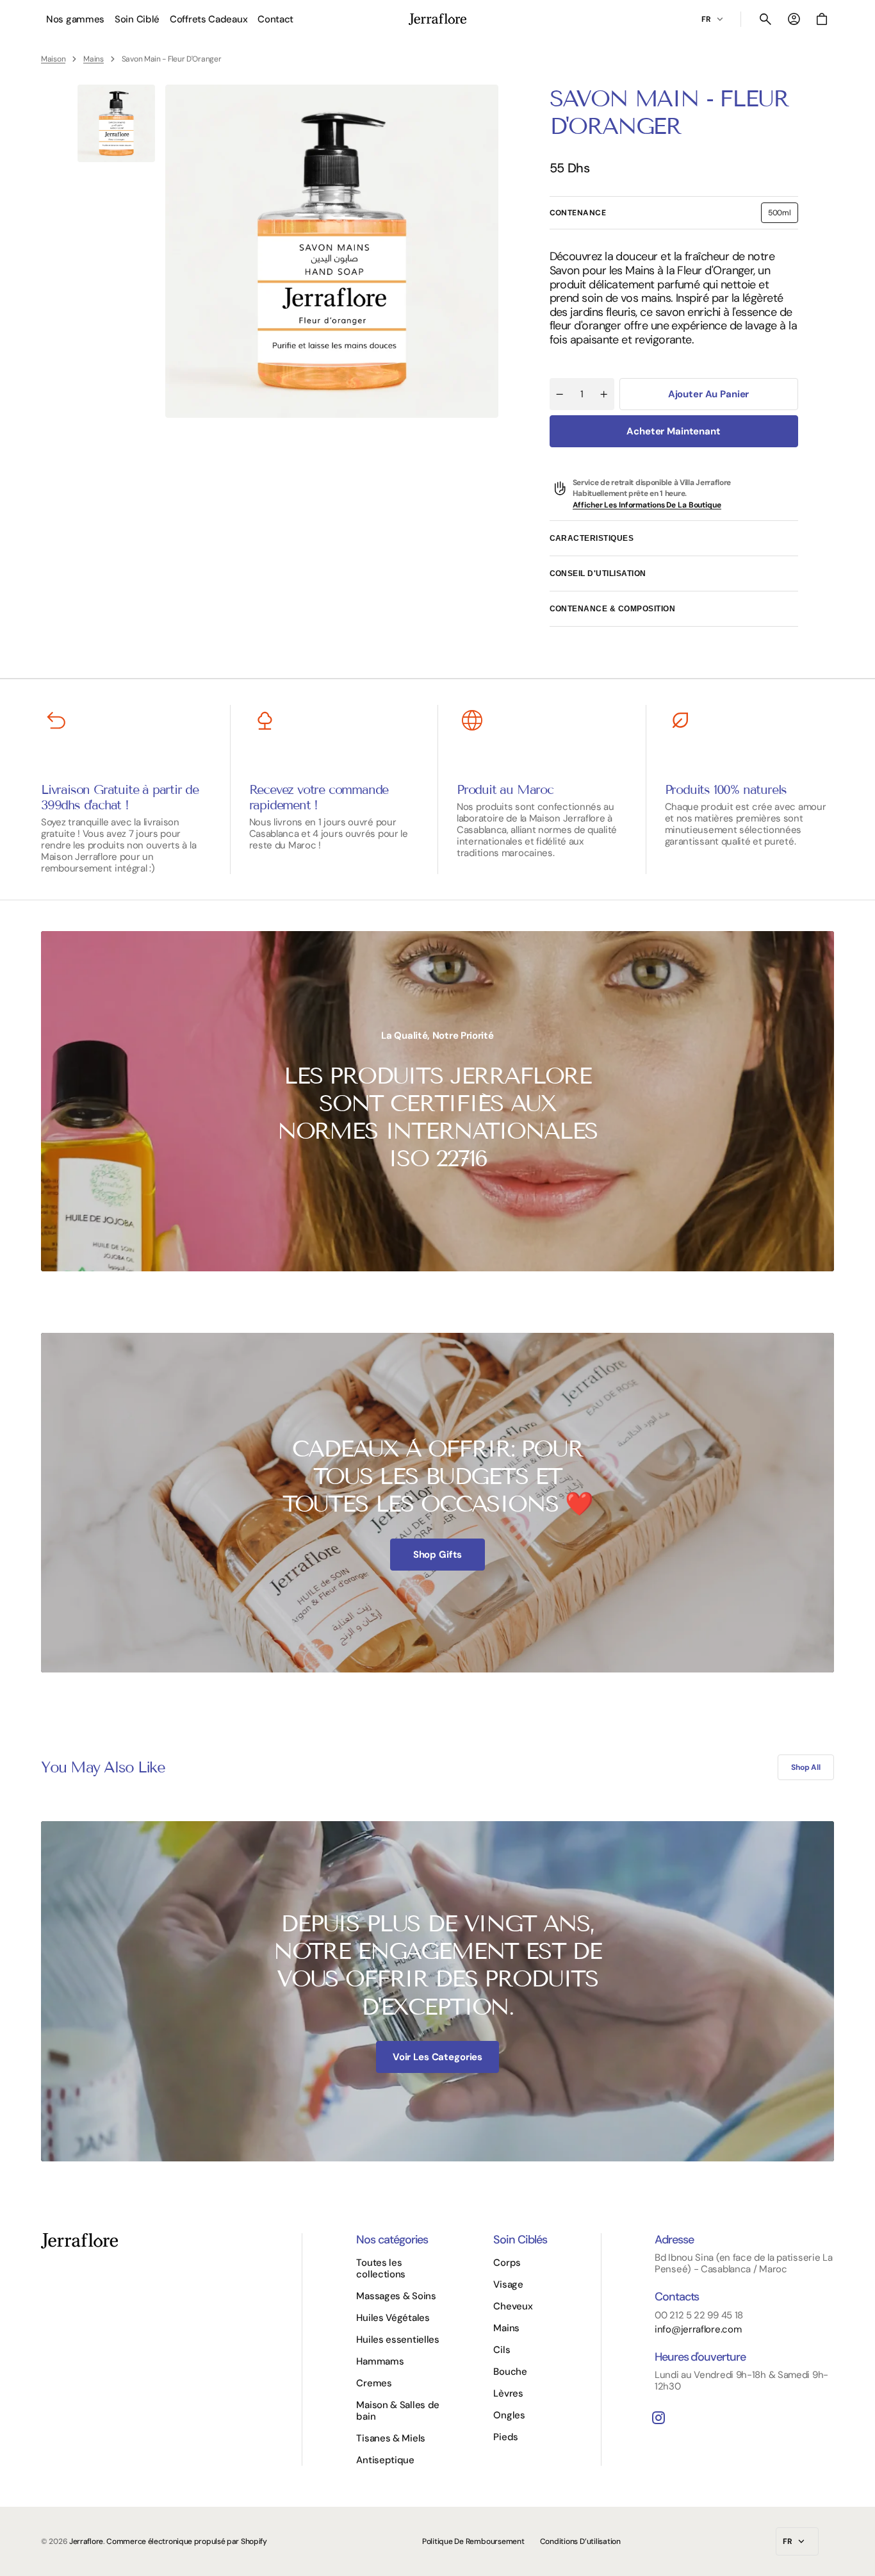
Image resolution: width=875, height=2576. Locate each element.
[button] (765, 19)
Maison (53, 59)
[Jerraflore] (437, 19)
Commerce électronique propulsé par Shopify (186, 2541)
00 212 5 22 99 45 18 (699, 2315)
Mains (94, 59)
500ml (783, 215)
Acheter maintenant (673, 431)
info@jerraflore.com (698, 2329)
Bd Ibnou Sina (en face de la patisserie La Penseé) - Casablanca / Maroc (743, 2263)
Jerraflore (86, 2541)
